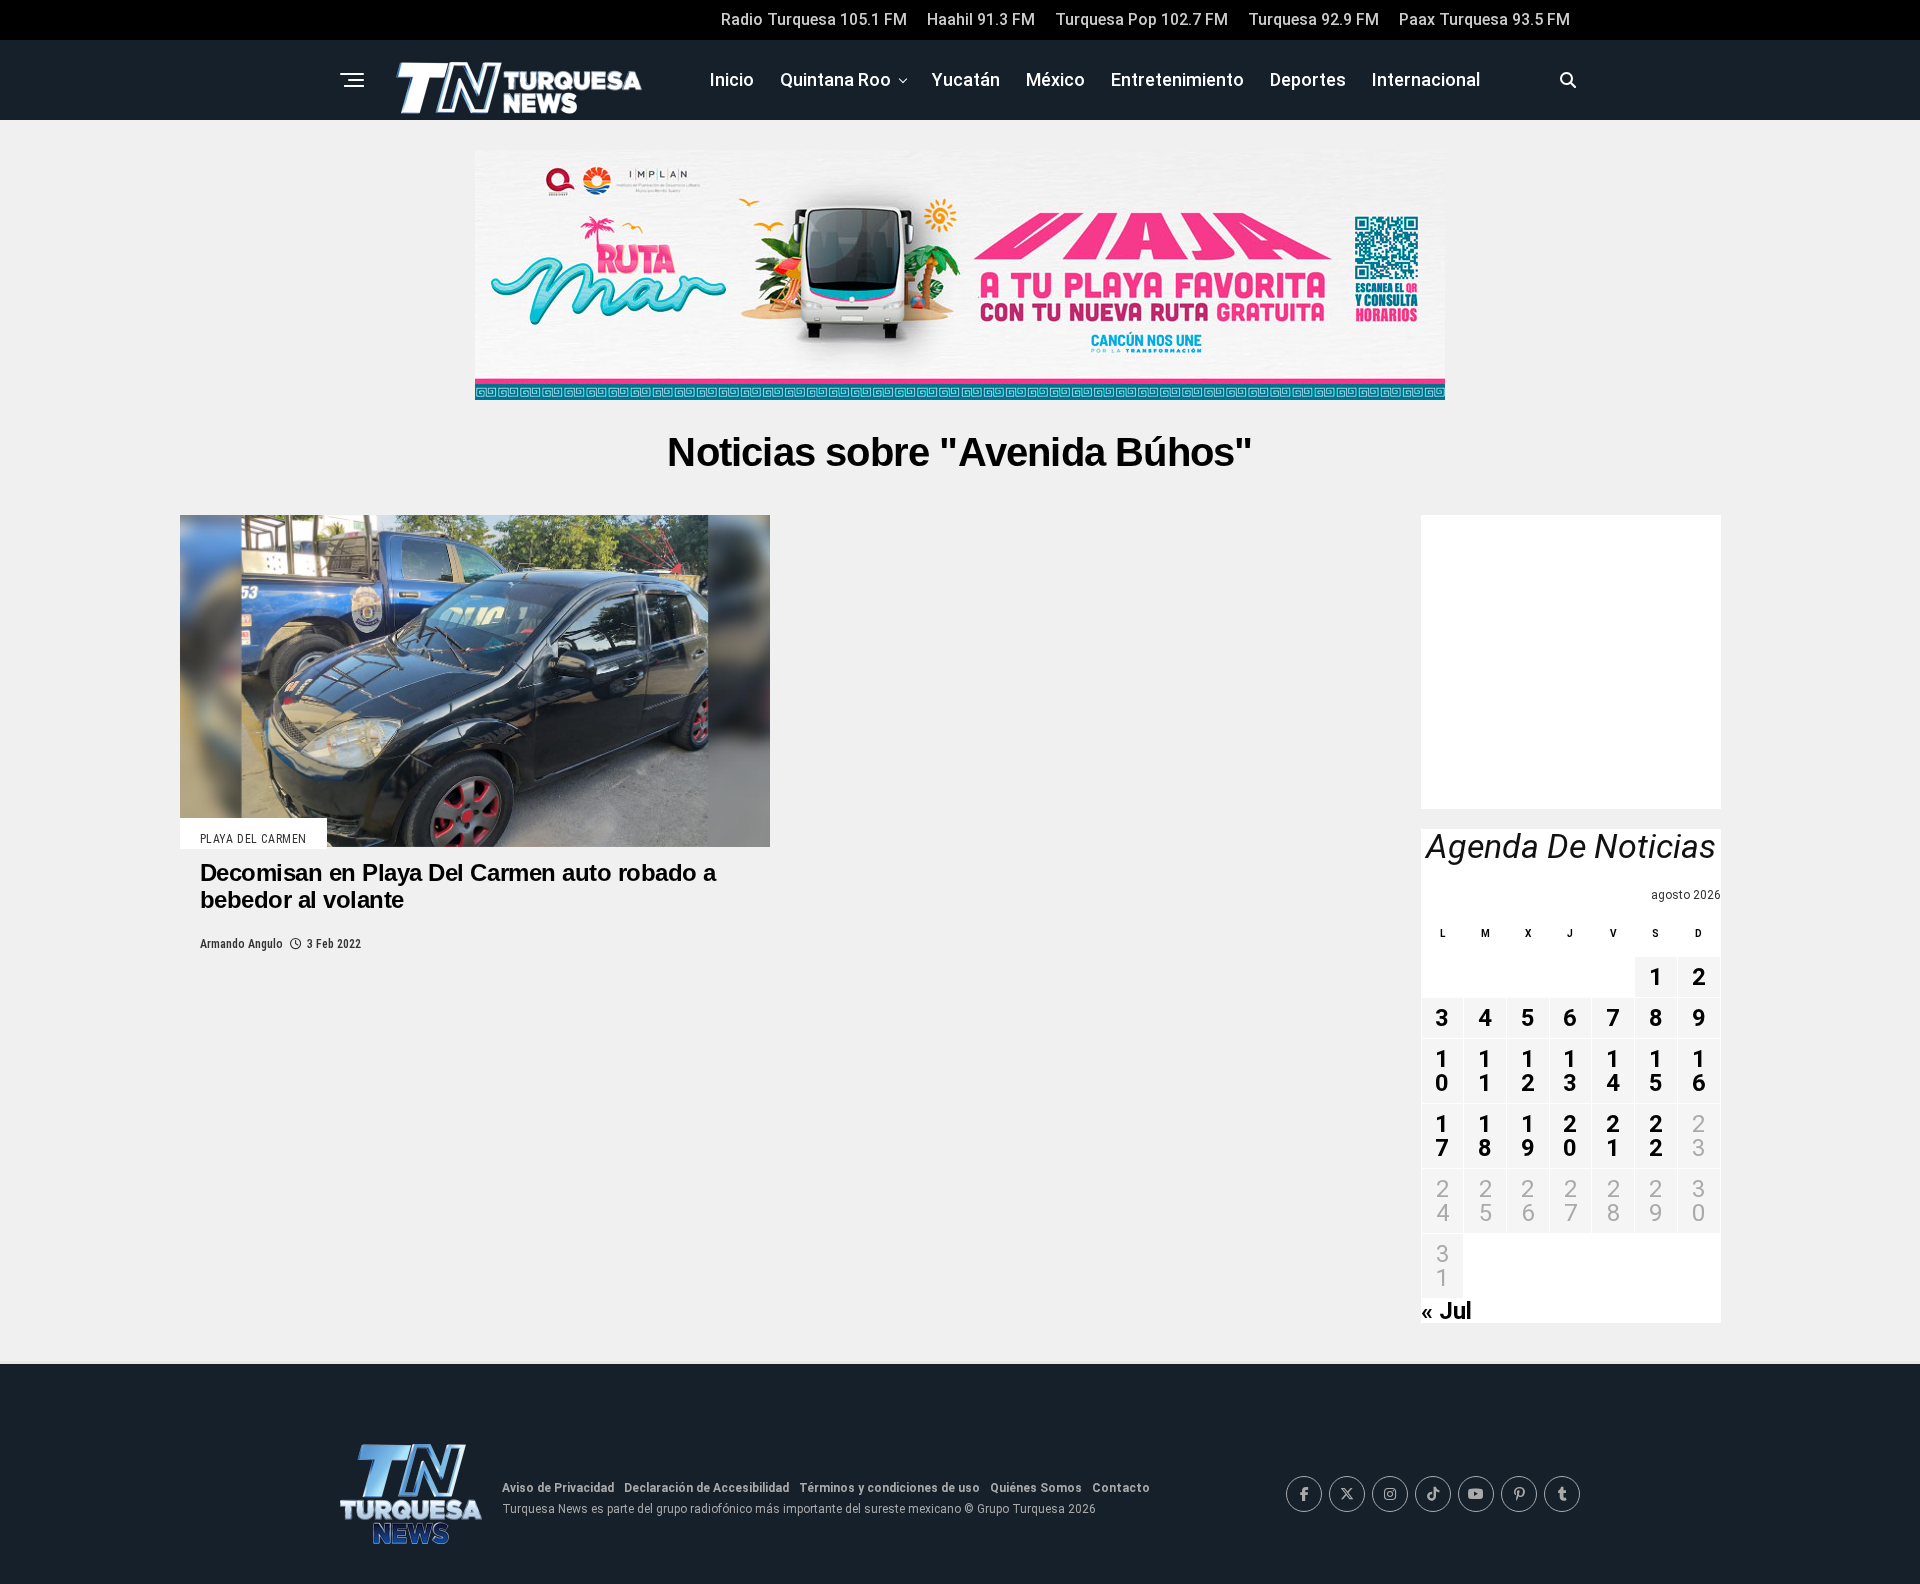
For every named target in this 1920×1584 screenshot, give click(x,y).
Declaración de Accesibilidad (706, 1488)
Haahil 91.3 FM (981, 19)
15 (1656, 1071)
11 (1485, 1071)
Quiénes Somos (1036, 1488)
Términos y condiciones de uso (889, 1488)
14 (1613, 1071)
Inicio (732, 79)
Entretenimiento (1177, 79)
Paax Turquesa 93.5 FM (1484, 19)
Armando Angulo (241, 944)
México (1055, 79)
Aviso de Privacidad (558, 1488)
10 (1442, 1071)
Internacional (1426, 79)
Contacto (1121, 1488)
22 (1656, 1136)
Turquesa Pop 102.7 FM (1141, 19)
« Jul (1446, 1311)
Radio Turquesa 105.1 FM (814, 19)
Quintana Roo (835, 79)
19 (1528, 1136)
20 (1570, 1136)
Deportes (1308, 79)
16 (1699, 1071)
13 (1570, 1071)
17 (1442, 1136)
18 (1485, 1136)
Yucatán (966, 79)
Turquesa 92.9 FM (1313, 19)
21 (1613, 1136)
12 (1528, 1071)
